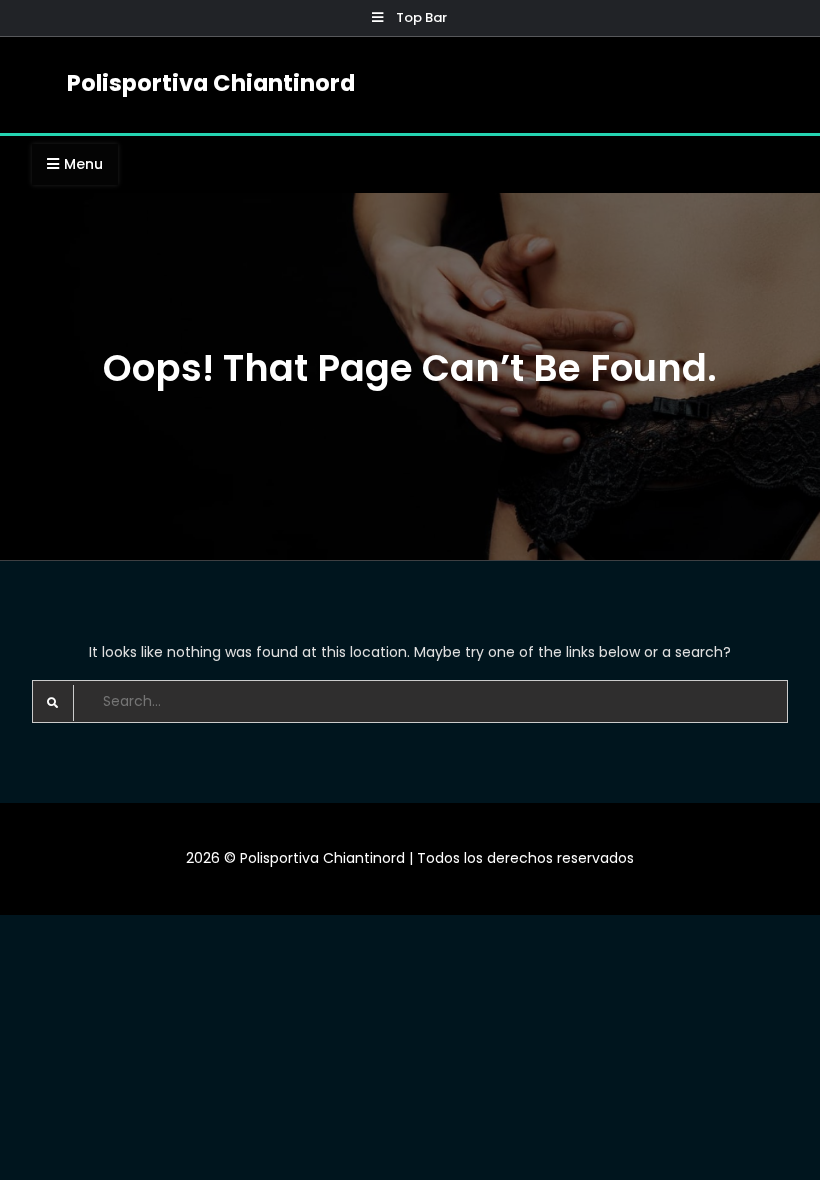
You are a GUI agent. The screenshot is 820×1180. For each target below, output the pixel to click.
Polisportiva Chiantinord (211, 83)
